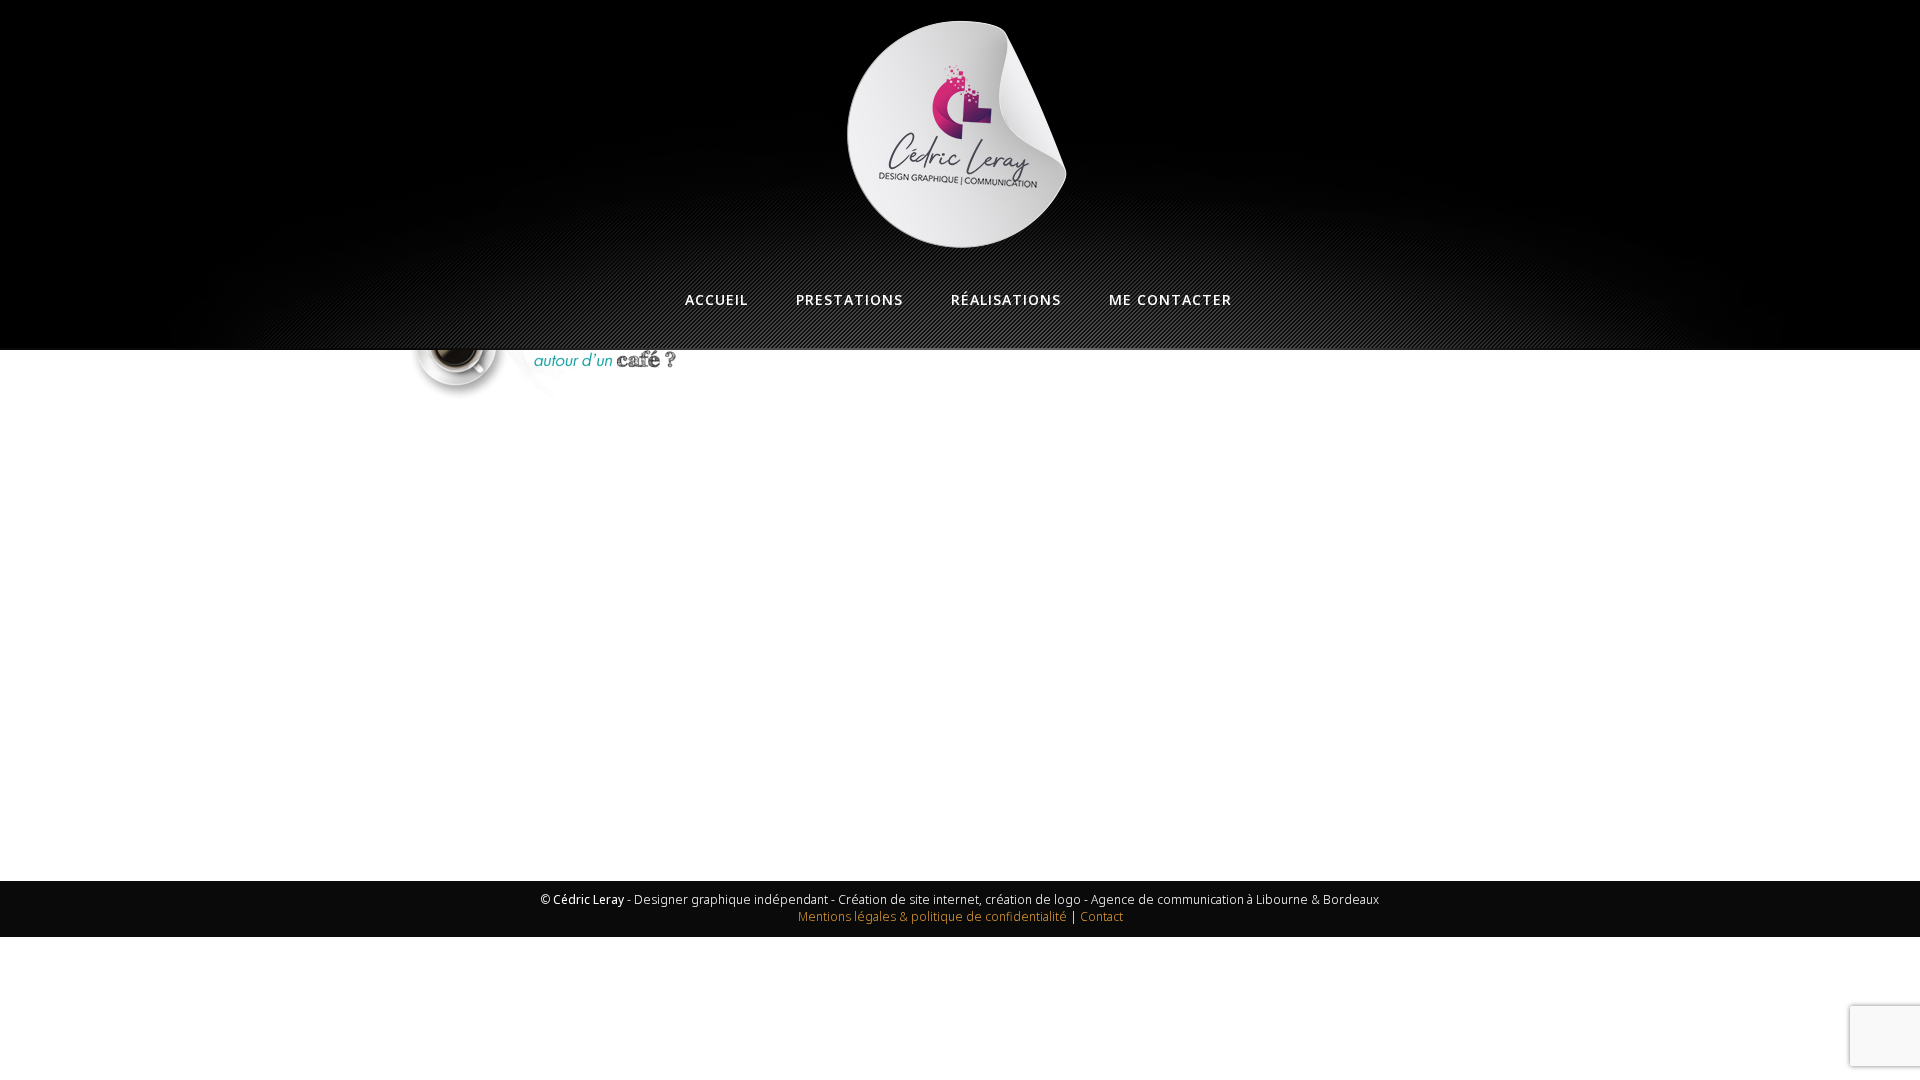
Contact (1101, 916)
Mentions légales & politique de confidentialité (932, 916)
